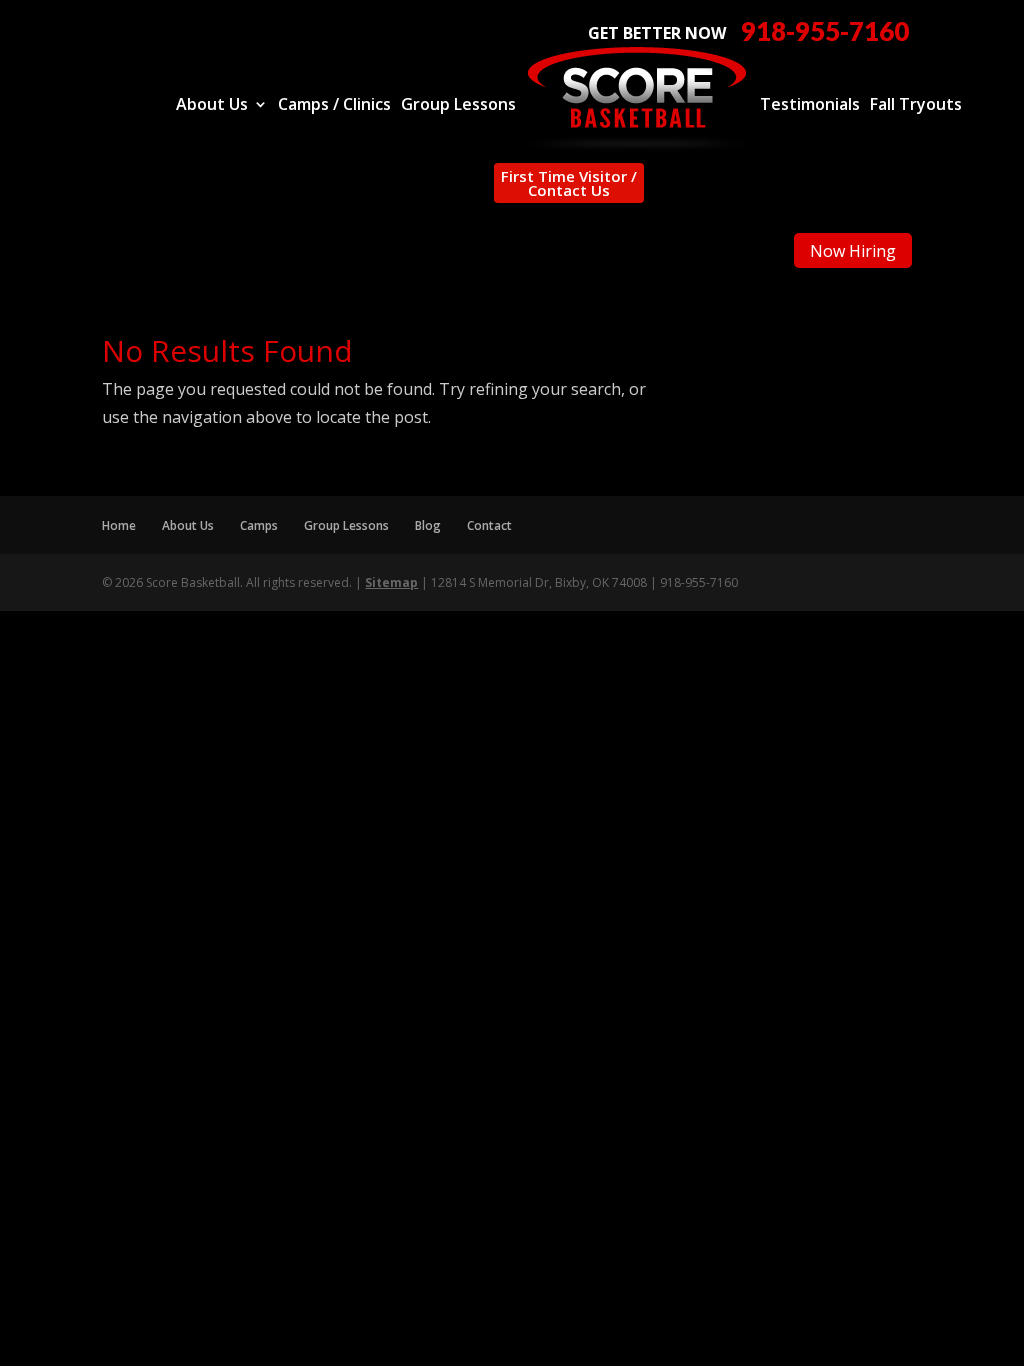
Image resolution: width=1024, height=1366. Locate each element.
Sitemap (391, 582)
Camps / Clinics (334, 106)
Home (119, 525)
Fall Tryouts (916, 106)
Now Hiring (853, 251)
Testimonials (810, 106)
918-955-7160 (825, 31)
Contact (489, 525)
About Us (212, 106)
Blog (428, 525)
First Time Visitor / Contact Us (569, 183)
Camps (259, 525)
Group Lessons (458, 106)
